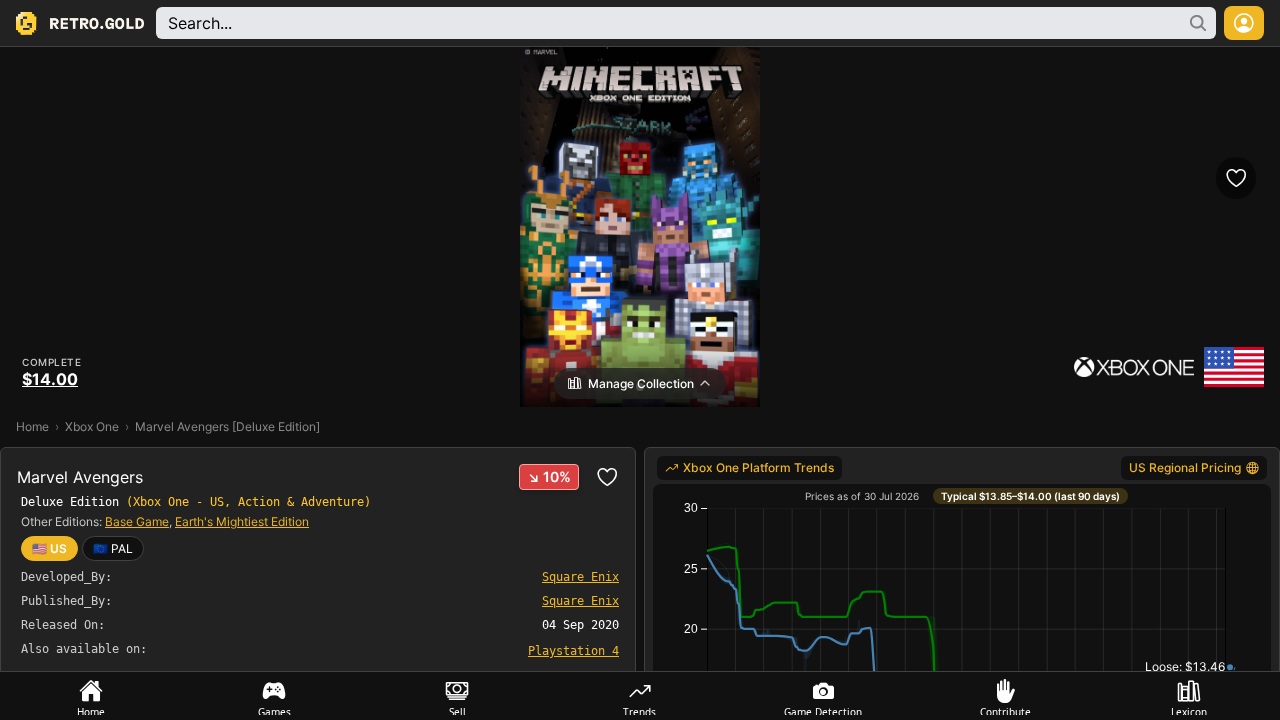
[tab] (91, 696)
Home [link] (32, 426)
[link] (113, 548)
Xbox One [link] (92, 426)
